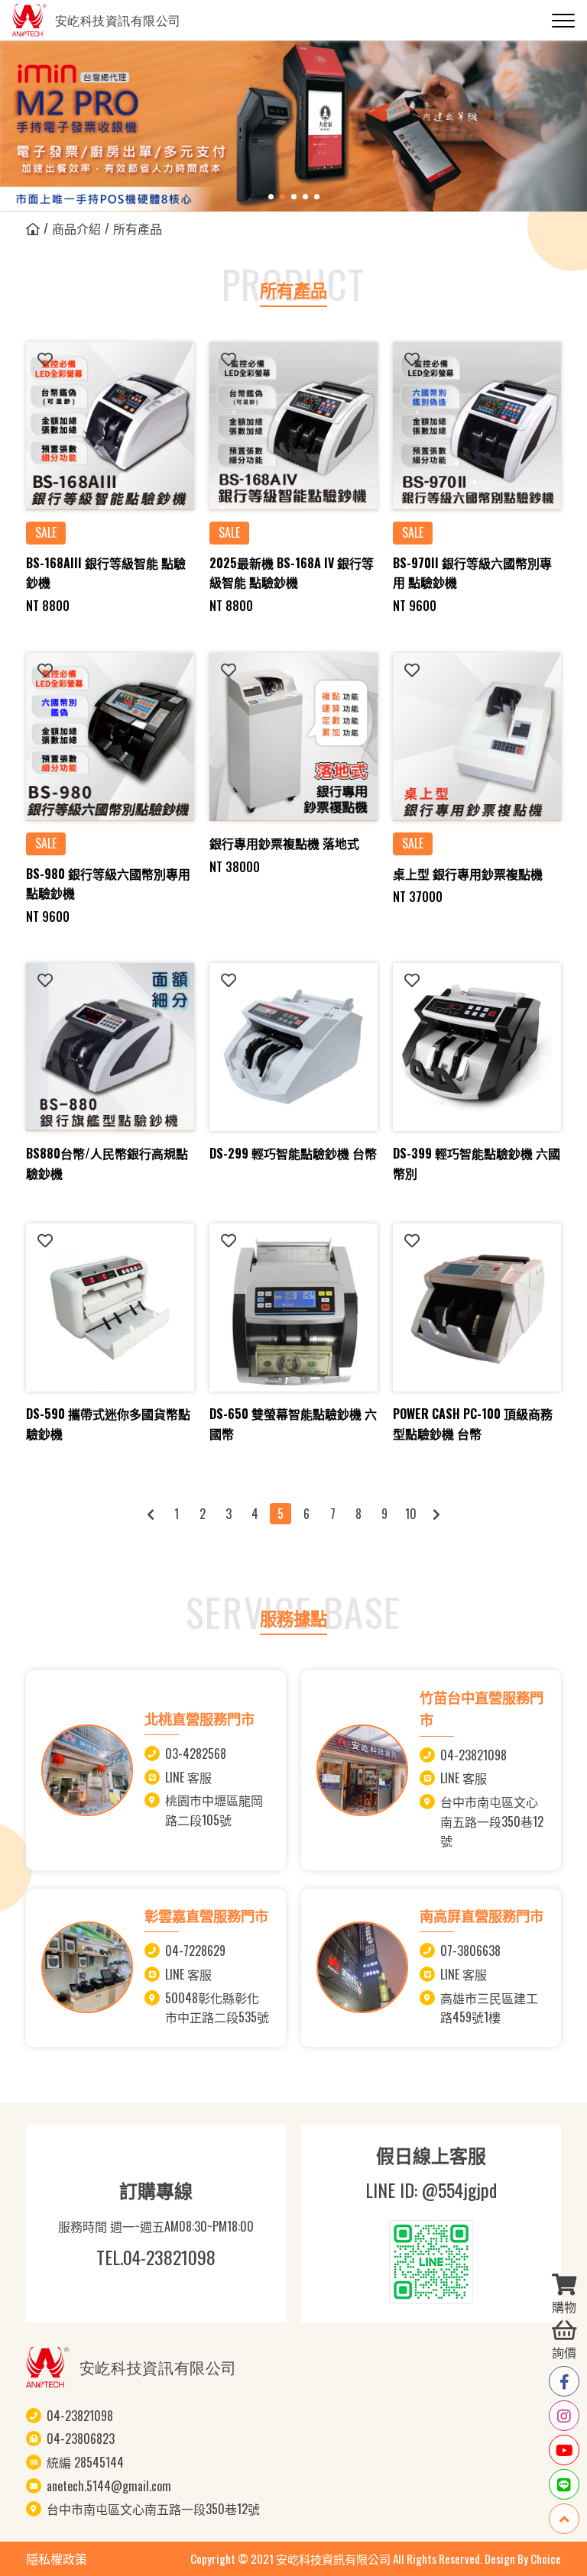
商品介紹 (76, 228)
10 (411, 1514)
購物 (564, 2306)
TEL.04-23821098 (156, 2257)
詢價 (564, 2352)
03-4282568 (196, 1753)
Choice (546, 2558)
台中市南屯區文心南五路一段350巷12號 (492, 1821)
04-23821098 (473, 1755)
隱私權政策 (57, 2558)
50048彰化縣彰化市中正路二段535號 (217, 2008)
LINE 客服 (188, 1777)
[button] (271, 197)
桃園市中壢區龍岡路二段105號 (214, 1810)
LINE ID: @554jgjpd (431, 2190)
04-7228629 (195, 1951)
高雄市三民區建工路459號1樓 (489, 2008)
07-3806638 (470, 1951)
